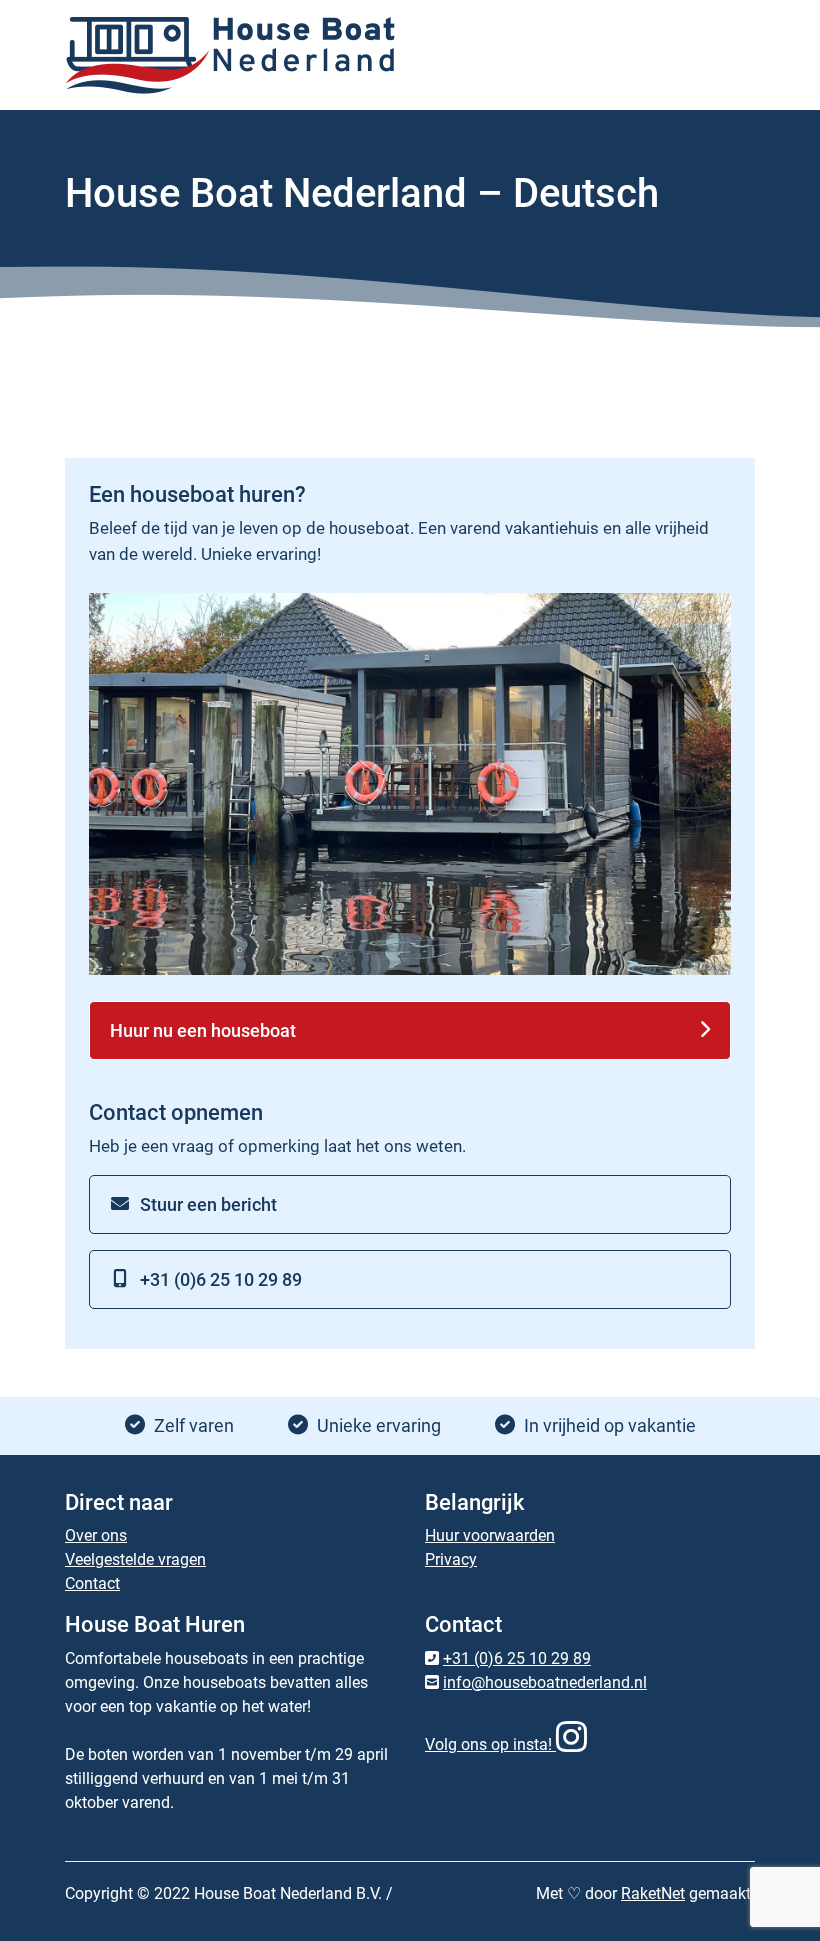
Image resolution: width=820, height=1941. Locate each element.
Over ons (96, 1535)
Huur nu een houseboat (203, 1030)
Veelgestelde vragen (135, 1559)
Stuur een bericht (208, 1204)
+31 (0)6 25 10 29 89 (221, 1279)
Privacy (451, 1559)
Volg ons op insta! (490, 1744)
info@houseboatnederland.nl (545, 1682)
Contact (92, 1583)
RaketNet (653, 1893)
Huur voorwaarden (490, 1535)
